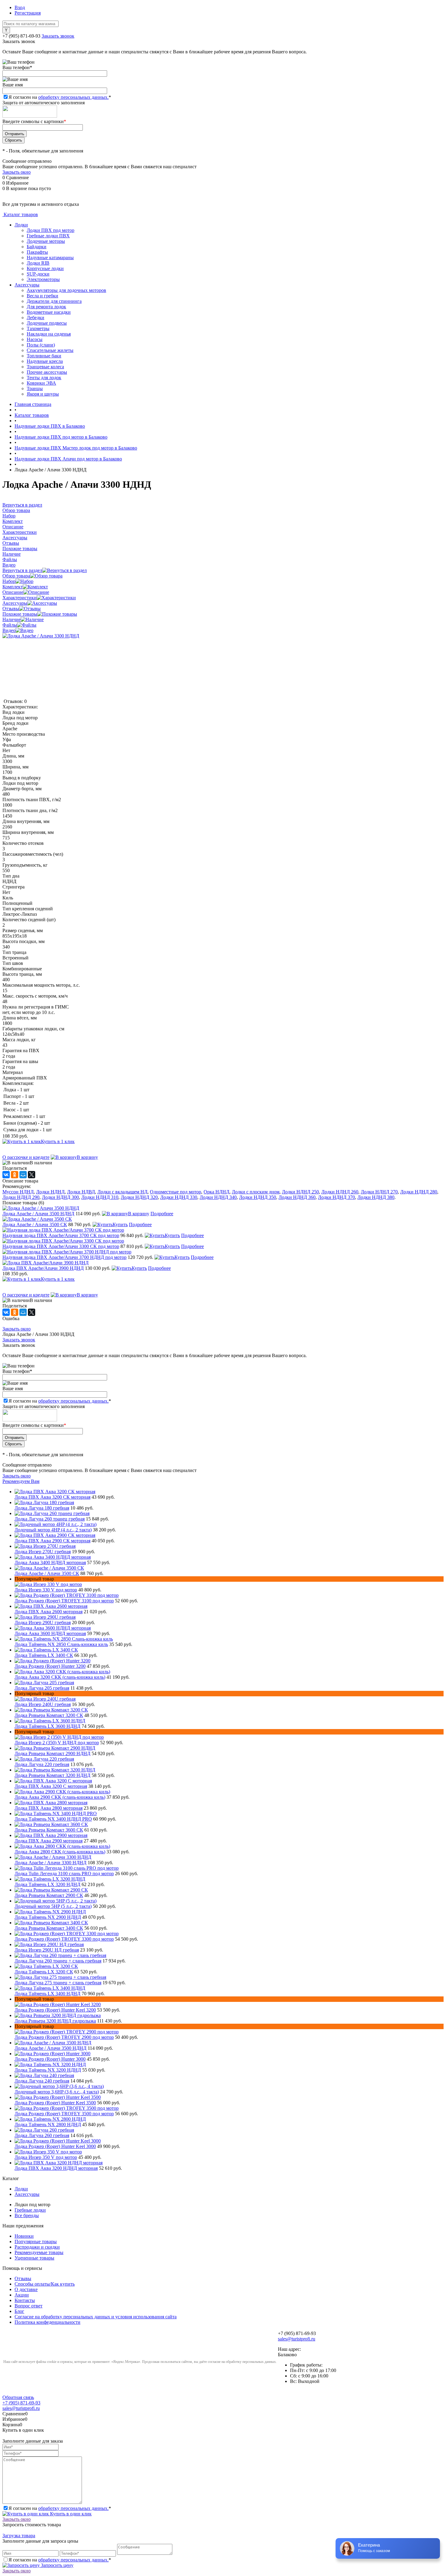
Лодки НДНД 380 (376, 1197)
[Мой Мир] (23, 1175)
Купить (120, 1224)
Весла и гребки (42, 296)
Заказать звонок (58, 36)
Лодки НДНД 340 (218, 1197)
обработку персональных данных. (73, 97)
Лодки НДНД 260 (340, 1192)
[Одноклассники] (15, 1175)
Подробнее (162, 1214)
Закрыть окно (17, 172)
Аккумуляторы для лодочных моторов (66, 290)
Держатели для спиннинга (54, 301)
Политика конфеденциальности (47, 2322)
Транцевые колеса (45, 367)
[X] (32, 1175)
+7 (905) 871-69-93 (21, 36)
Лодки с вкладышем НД (122, 1192)
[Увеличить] (41, 636)
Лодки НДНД (50, 1192)
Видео (9, 630)
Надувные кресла (45, 361)
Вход (20, 7)
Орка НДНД (216, 1192)
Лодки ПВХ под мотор (51, 230)
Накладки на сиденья (49, 334)
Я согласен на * (60, 2508)
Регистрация (28, 13)
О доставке (26, 2289)
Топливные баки (44, 356)
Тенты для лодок (44, 378)
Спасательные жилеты (50, 350)
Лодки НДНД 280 (419, 1192)
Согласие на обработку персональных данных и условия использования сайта (96, 2317)
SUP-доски (38, 274)
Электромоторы (43, 279)
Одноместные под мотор (176, 1192)
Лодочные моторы (46, 241)
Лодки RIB (38, 263)
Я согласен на (60, 97)
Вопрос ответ (29, 2306)
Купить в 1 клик (58, 1141)
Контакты (25, 2300)
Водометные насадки (49, 312)
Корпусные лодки (45, 268)
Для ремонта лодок (46, 307)
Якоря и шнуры (43, 394)
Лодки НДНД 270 (379, 1192)
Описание (13, 592)
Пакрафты (37, 252)
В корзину (87, 1157)
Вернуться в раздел (22, 570)
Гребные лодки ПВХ (48, 236)
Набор (9, 581)
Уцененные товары (34, 2258)
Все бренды (27, 2215)
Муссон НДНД (18, 1192)
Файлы (10, 625)
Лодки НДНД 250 (300, 1192)
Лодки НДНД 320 (139, 1197)
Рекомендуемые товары (39, 2252)
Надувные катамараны (50, 258)
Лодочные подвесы (47, 323)
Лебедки (35, 318)
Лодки (21, 225)
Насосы (35, 339)
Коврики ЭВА (41, 383)
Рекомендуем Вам (21, 1481)
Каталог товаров (20, 214)
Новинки (24, 2236)
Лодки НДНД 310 (100, 1197)
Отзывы (11, 609)
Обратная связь (18, 2397)
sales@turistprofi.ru (297, 2339)
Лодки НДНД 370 (336, 1197)
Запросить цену (57, 2565)
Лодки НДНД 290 (21, 1197)
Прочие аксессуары (47, 372)
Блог (19, 2311)
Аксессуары (27, 285)
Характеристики (20, 598)
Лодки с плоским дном (256, 1192)
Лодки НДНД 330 (179, 1197)
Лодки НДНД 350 (258, 1197)
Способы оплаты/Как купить (45, 2284)
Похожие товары (20, 614)
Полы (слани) (41, 345)
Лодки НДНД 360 (297, 1197)
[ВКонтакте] (6, 1175)
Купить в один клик (70, 2514)
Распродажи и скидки (37, 2247)
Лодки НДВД (81, 1192)
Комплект (13, 587)
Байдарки (37, 247)
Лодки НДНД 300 (60, 1197)
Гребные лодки (30, 2210)
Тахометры (38, 328)
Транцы (35, 388)
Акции (22, 2295)
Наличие (12, 619)
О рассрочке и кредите (26, 1157)
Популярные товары (36, 2241)
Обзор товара (16, 576)
